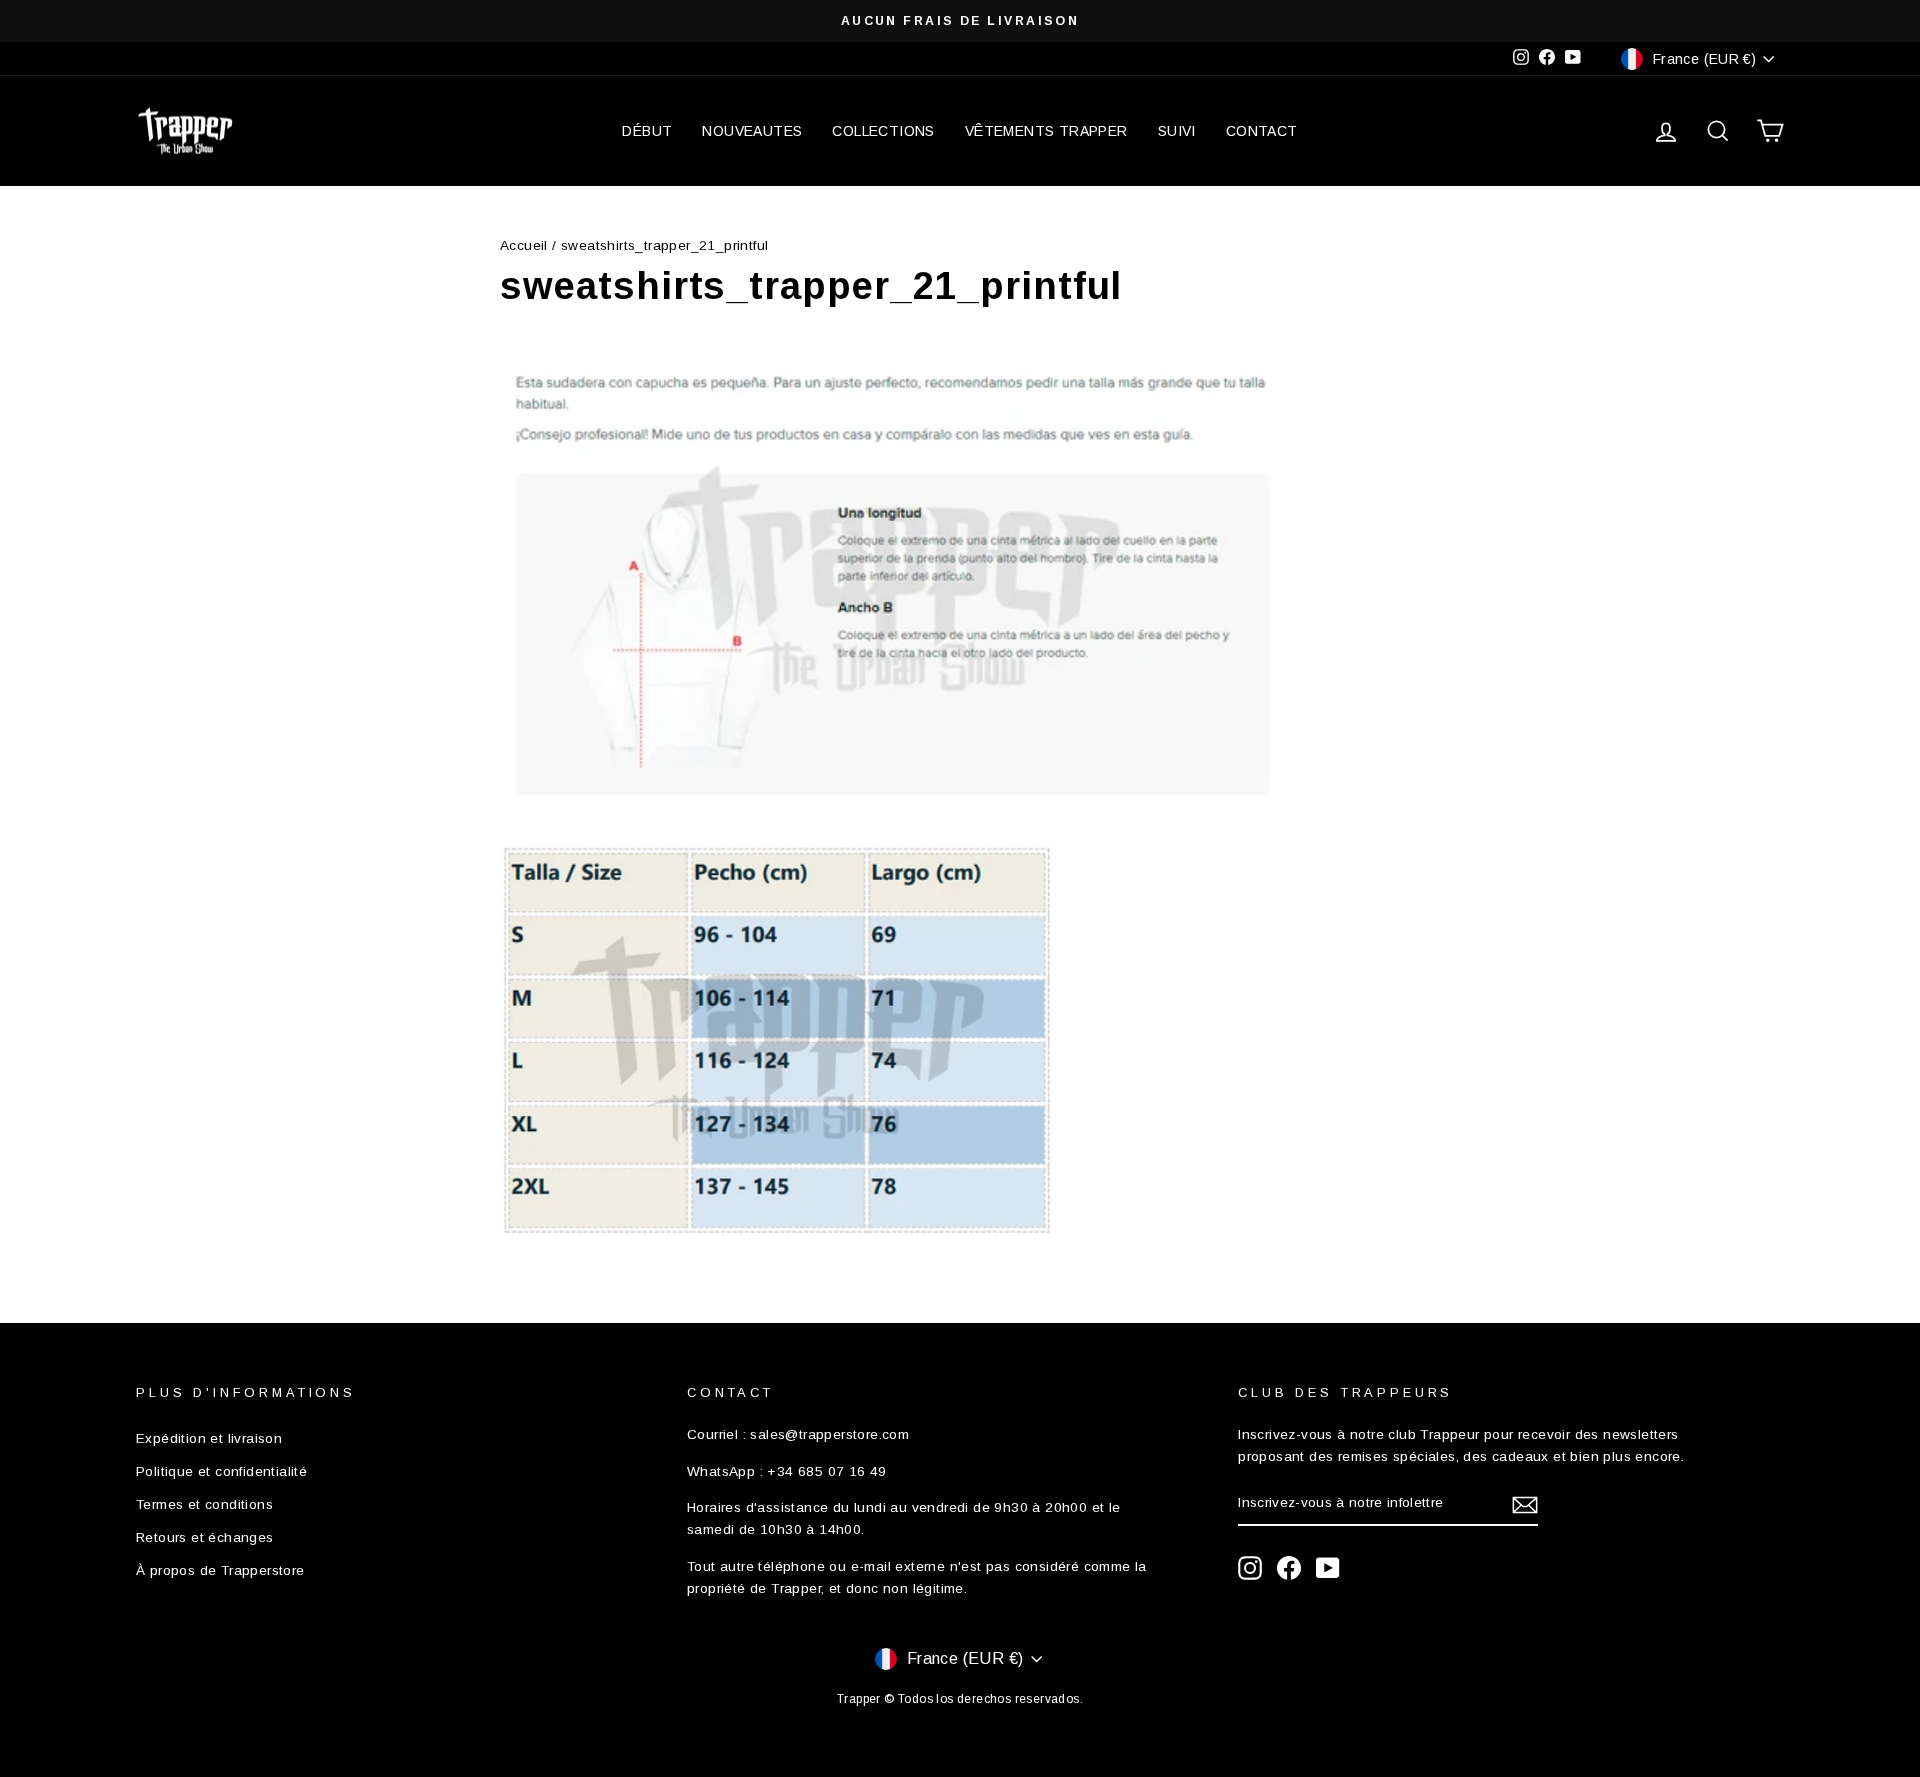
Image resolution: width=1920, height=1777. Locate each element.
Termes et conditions (204, 1504)
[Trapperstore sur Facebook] (1289, 1568)
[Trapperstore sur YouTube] (1328, 1568)
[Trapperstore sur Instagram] (1250, 1568)
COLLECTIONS (883, 131)
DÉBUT (647, 131)
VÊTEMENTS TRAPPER (1046, 131)
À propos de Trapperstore (220, 1570)
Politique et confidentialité (221, 1471)
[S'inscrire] (1525, 1504)
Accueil (524, 245)
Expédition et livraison (209, 1438)
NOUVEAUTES (752, 131)
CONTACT (1262, 131)
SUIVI (1177, 131)
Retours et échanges (205, 1537)
